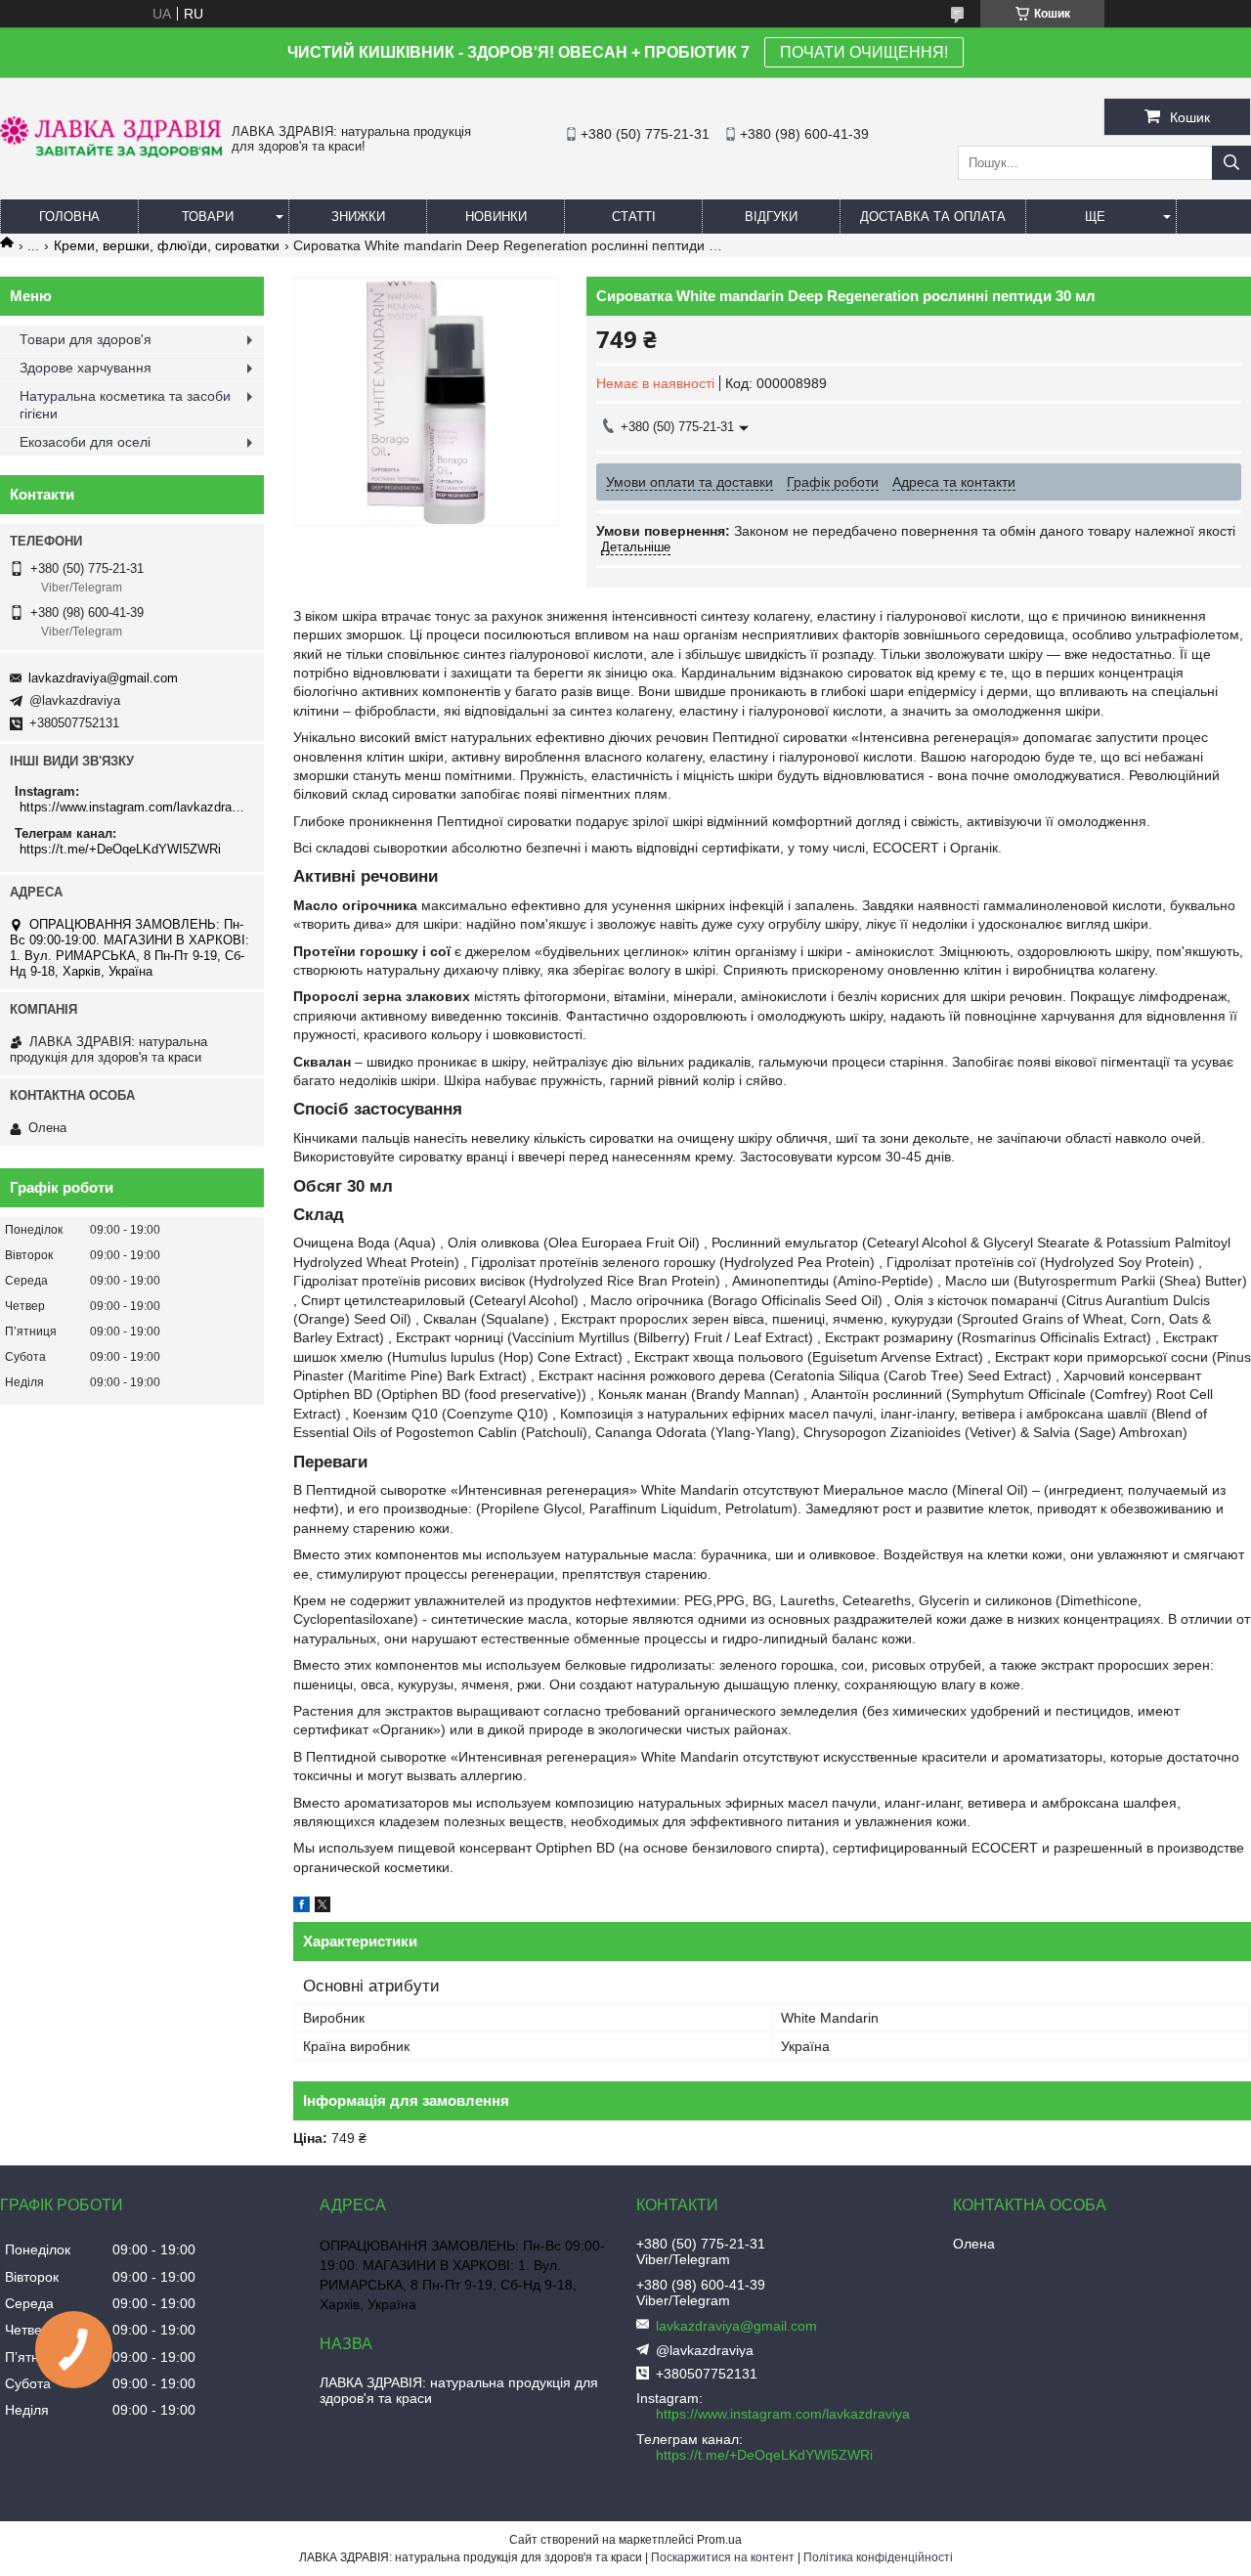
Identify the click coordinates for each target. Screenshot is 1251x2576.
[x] (323, 1907)
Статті (634, 217)
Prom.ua (719, 2540)
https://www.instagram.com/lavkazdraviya (134, 807)
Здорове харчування (86, 368)
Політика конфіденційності (878, 2557)
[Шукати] (1231, 163)
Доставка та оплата (933, 217)
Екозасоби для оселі (85, 442)
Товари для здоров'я (86, 339)
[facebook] (302, 1907)
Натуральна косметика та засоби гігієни (125, 405)
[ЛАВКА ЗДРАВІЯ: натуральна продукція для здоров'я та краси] (111, 153)
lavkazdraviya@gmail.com (103, 678)
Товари (208, 217)
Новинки (496, 217)
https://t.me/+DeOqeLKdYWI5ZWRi (120, 849)
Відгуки (771, 217)
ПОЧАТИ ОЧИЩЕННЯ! (864, 52)
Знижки (358, 217)
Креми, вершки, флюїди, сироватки (167, 245)
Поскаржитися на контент (723, 2557)
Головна (69, 217)
